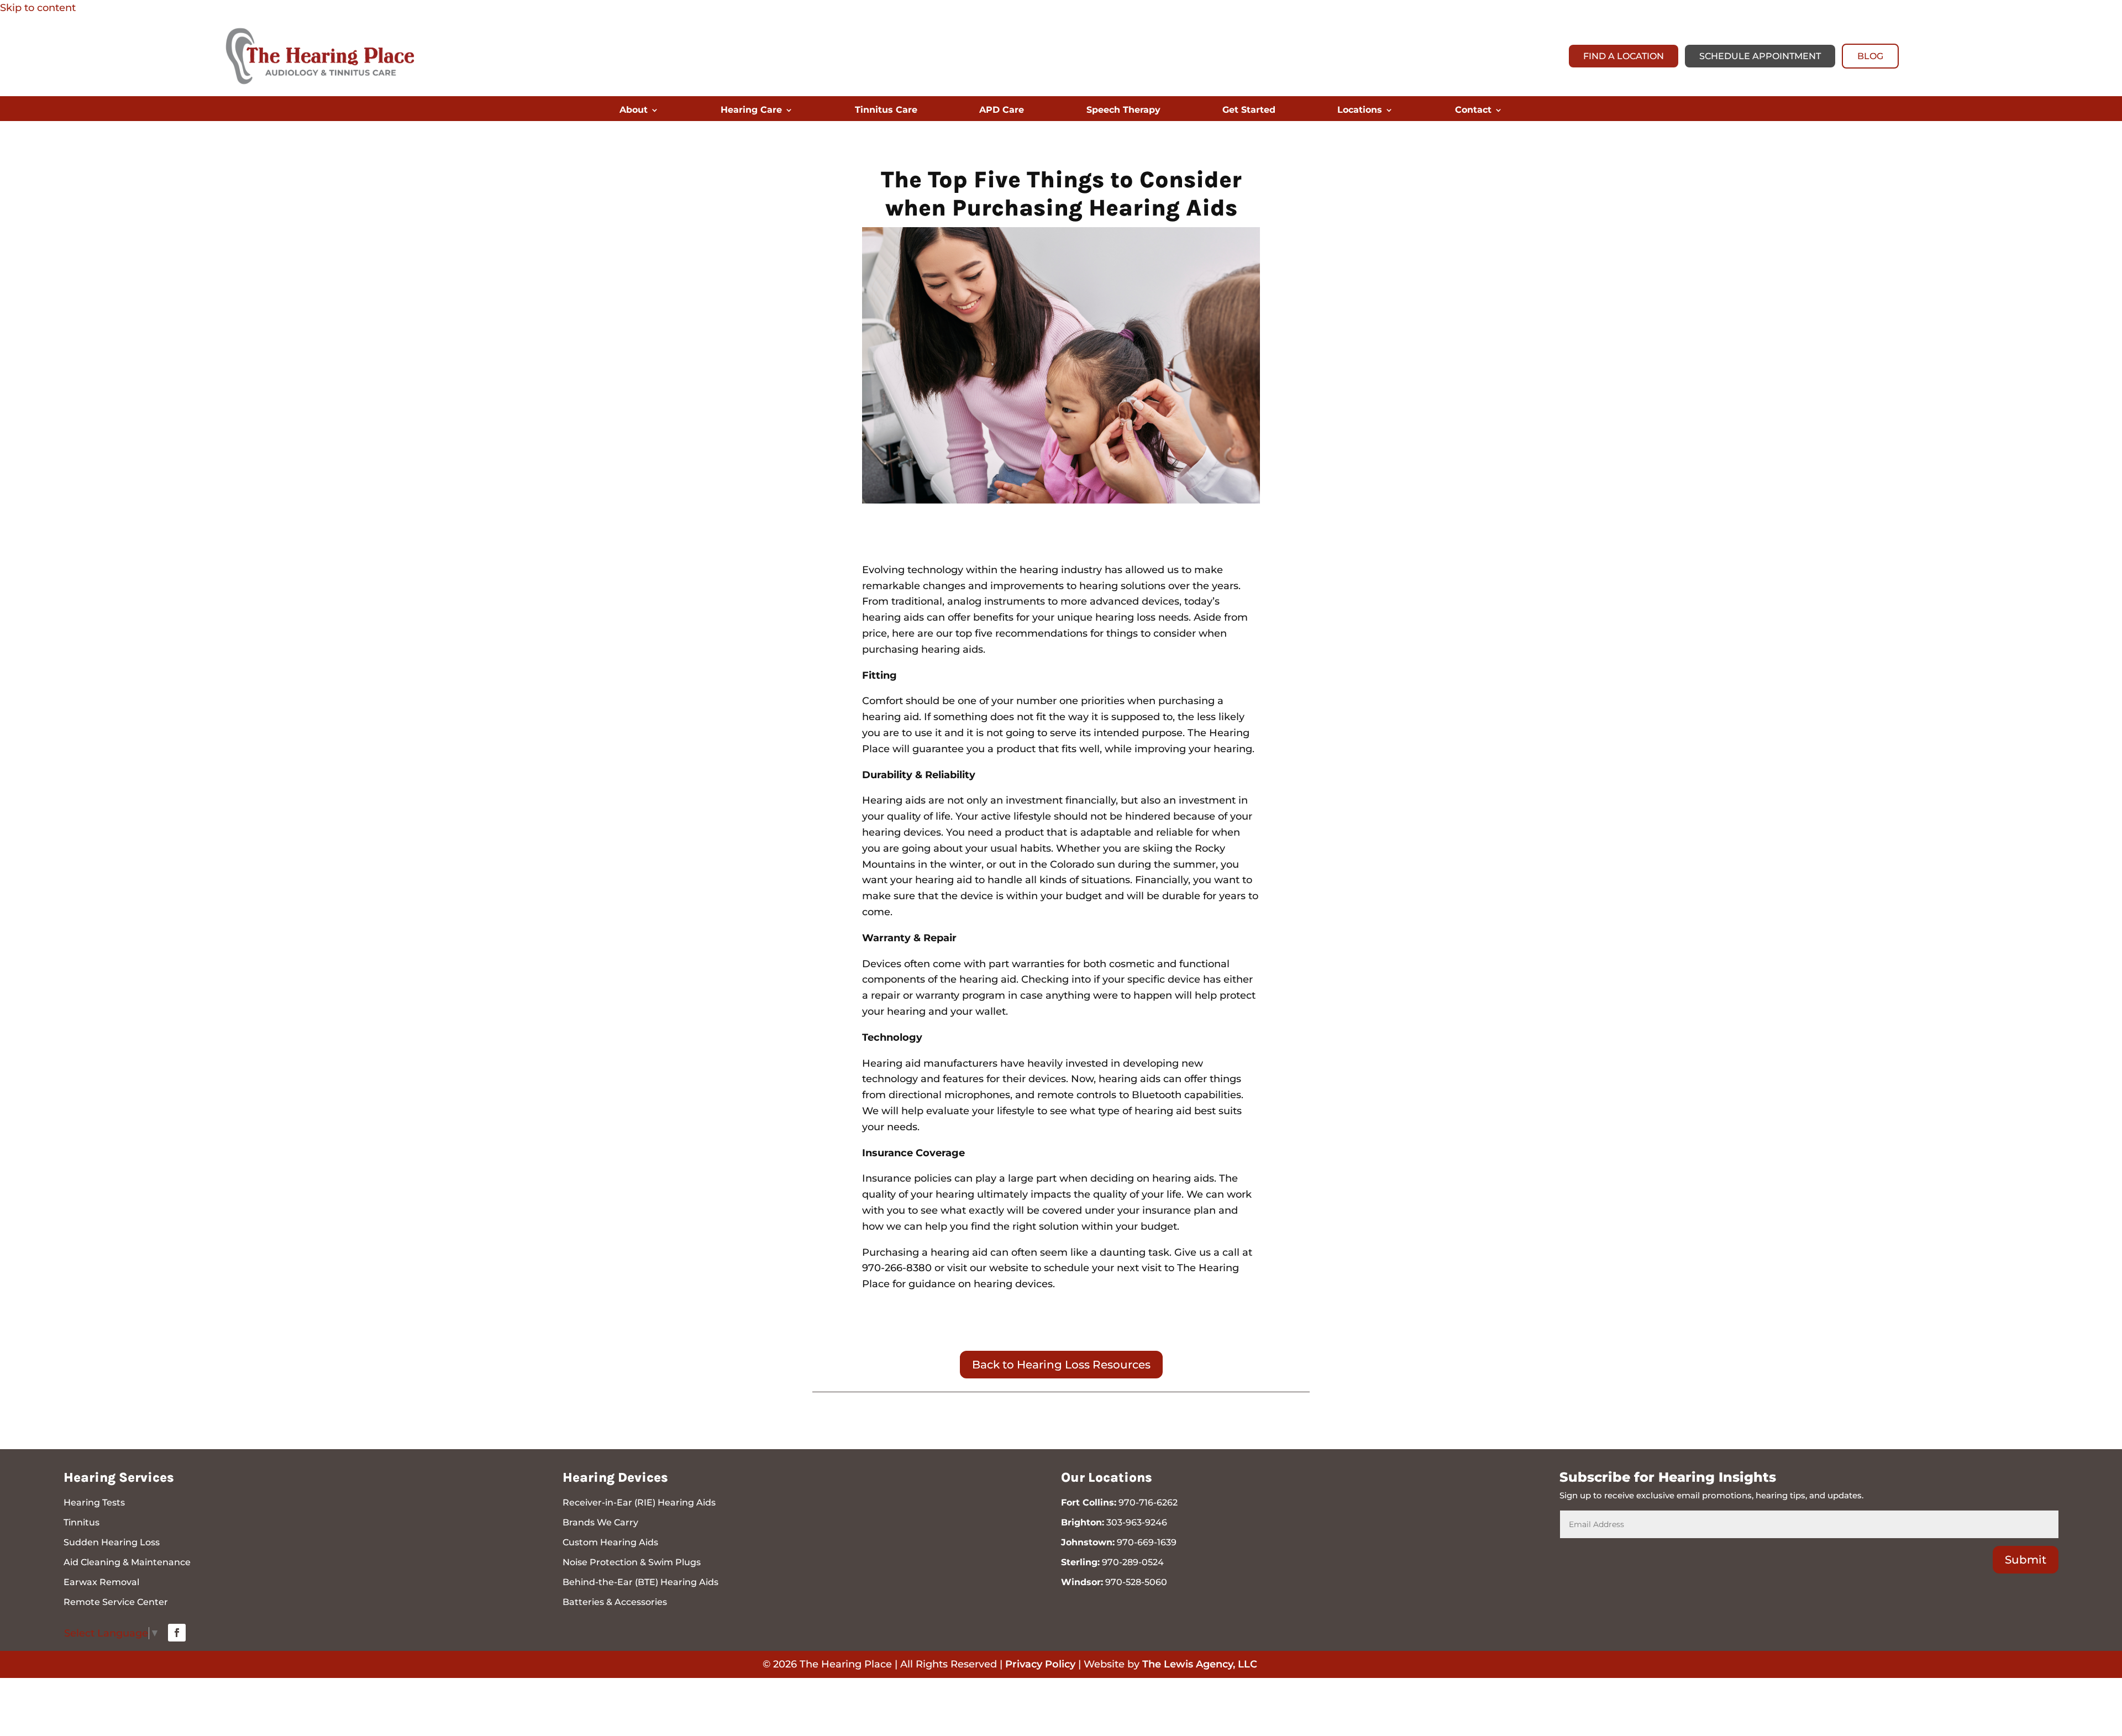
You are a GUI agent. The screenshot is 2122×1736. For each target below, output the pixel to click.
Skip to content (38, 8)
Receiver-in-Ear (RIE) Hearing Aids (639, 1502)
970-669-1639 (1147, 1542)
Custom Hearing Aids (610, 1542)
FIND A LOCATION (1624, 56)
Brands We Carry (600, 1522)
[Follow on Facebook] (177, 1633)
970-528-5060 (1136, 1582)
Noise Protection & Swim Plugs (632, 1562)
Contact (1473, 111)
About (634, 111)
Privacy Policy (1040, 1664)
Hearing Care (751, 111)
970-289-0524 (1133, 1562)
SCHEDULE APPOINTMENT (1760, 56)
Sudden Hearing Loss (112, 1542)
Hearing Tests (94, 1502)
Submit (2026, 1560)
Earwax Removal (101, 1582)
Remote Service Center (116, 1602)
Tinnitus (82, 1522)
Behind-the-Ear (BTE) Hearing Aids (640, 1582)
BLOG (1870, 56)
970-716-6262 (1148, 1502)
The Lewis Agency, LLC (1200, 1664)
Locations (1360, 111)
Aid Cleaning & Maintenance (127, 1562)
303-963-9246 (1137, 1522)
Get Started (1249, 111)
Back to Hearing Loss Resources (1061, 1365)
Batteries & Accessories (615, 1602)
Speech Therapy (1123, 111)
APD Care (1002, 111)
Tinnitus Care (886, 111)
